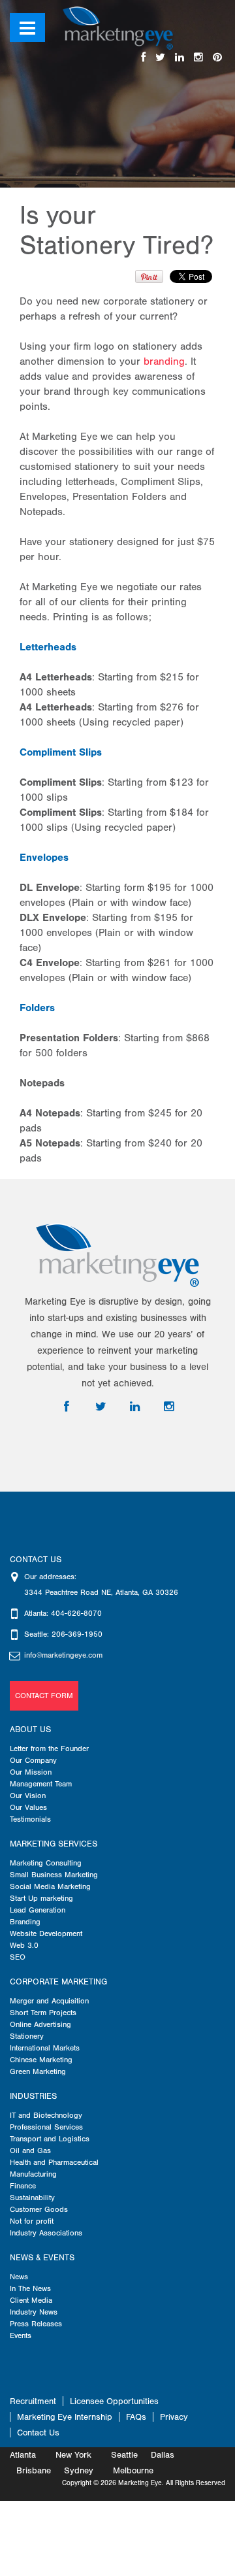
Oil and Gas (30, 2150)
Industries (33, 2096)
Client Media (31, 2300)
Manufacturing (33, 2174)
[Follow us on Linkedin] (180, 58)
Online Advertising (40, 2024)
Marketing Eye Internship (65, 2417)
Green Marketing (38, 2071)
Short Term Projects (43, 2013)
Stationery (27, 2036)
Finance (23, 2186)
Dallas (163, 2455)
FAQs (136, 2417)
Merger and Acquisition (49, 2001)
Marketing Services (54, 1844)
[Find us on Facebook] (143, 58)
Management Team (41, 1784)
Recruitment (33, 2401)
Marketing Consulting (46, 1863)
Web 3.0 (24, 1945)
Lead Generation (38, 1910)
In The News (30, 2288)
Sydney (79, 2470)
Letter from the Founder (49, 1748)
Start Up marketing (41, 1898)
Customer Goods (39, 2209)
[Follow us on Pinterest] (217, 58)
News (19, 2277)
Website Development (46, 1933)
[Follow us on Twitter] (160, 58)
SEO (18, 1957)
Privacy (174, 2417)
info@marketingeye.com (63, 1655)
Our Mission (31, 1772)
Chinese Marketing (41, 2060)
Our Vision (28, 1796)
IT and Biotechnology (46, 2115)
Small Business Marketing (54, 1875)
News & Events (42, 2258)
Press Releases (36, 2324)
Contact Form (44, 1696)
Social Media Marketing (50, 1886)
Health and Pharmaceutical (54, 2162)
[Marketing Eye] (118, 27)
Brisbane (34, 2470)
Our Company (33, 1760)
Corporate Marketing (58, 1982)
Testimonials (30, 1819)
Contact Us (38, 2433)
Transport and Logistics (50, 2139)
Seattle (124, 2455)
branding (164, 361)
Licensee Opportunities (114, 2401)
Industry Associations (46, 2233)
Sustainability (32, 2198)
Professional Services (46, 2127)
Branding (25, 1922)
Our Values (28, 1807)
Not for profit (32, 2221)
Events (21, 2335)
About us (30, 1730)
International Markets (45, 2048)
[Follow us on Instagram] (198, 58)
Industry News (34, 2312)
